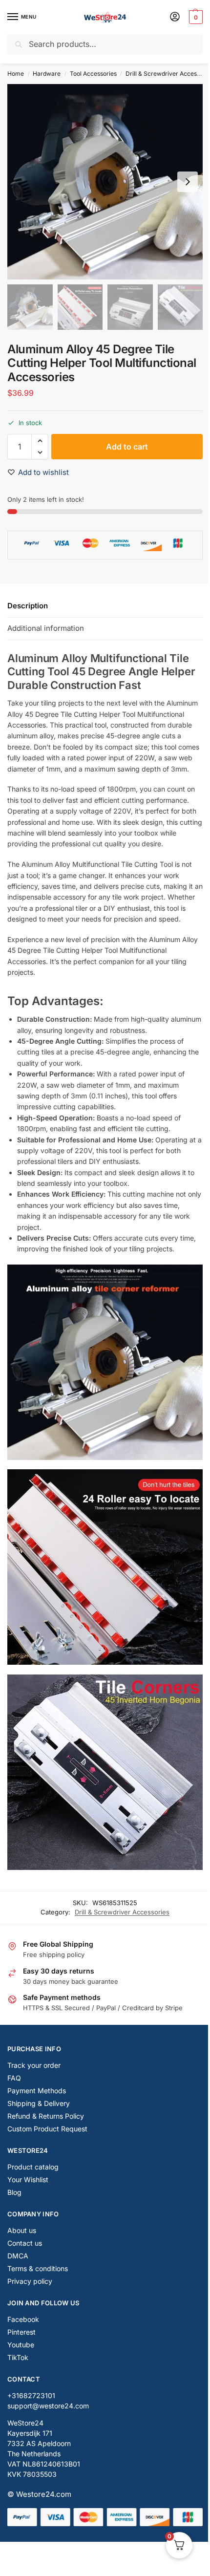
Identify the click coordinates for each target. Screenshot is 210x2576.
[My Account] (175, 17)
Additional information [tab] (46, 628)
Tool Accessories (93, 74)
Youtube (21, 2345)
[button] (195, 17)
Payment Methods (37, 2091)
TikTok (18, 2357)
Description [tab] (28, 606)
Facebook (23, 2319)
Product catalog (33, 2167)
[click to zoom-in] (105, 182)
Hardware (47, 74)
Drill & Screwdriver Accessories (122, 1912)
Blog (14, 2192)
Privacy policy (30, 2281)
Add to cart (127, 447)
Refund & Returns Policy (46, 2116)
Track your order (34, 2065)
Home (16, 74)
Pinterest (21, 2332)
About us (22, 2230)
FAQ (14, 2078)
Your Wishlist (28, 2179)
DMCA (18, 2256)
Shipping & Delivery (39, 2103)
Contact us (25, 2243)
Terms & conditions (38, 2268)
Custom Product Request (47, 2129)
